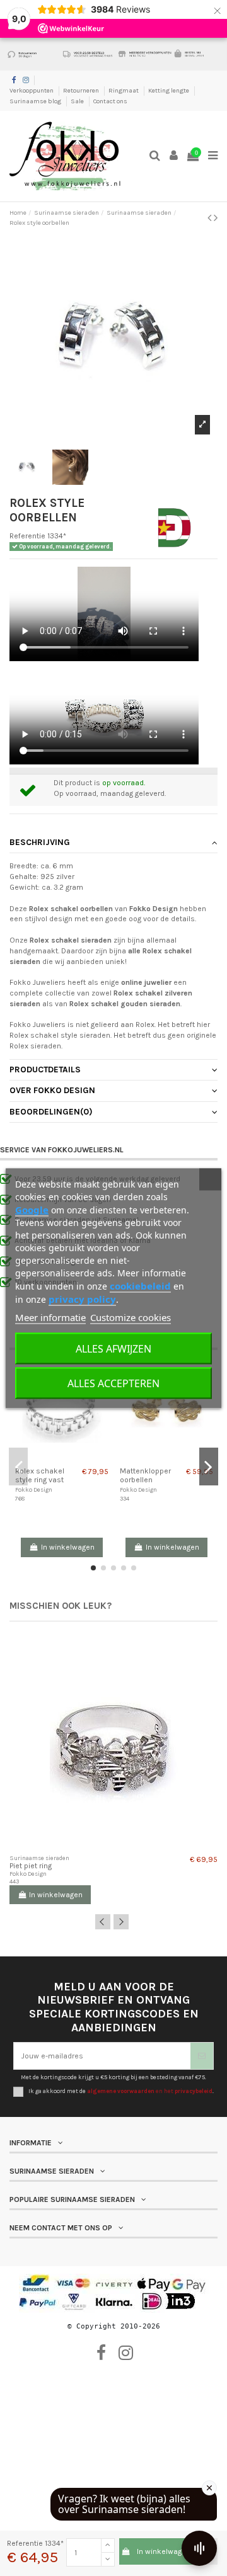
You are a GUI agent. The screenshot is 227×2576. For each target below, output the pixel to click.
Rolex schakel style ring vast (40, 1475)
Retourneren (82, 91)
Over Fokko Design (52, 1090)
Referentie (27, 536)
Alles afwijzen (113, 1348)
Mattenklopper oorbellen (145, 1475)
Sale (78, 101)
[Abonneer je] (202, 2056)
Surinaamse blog (36, 101)
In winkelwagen (164, 2551)
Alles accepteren (113, 1383)
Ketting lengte (169, 91)
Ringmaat (124, 91)
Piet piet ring (31, 1866)
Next (121, 1922)
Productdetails (45, 1069)
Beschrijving (40, 842)
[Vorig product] (211, 218)
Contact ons (110, 101)
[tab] (113, 843)
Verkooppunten (32, 91)
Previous (103, 1922)
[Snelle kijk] (69, 1457)
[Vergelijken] (54, 1457)
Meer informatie (50, 1317)
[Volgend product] (216, 218)
